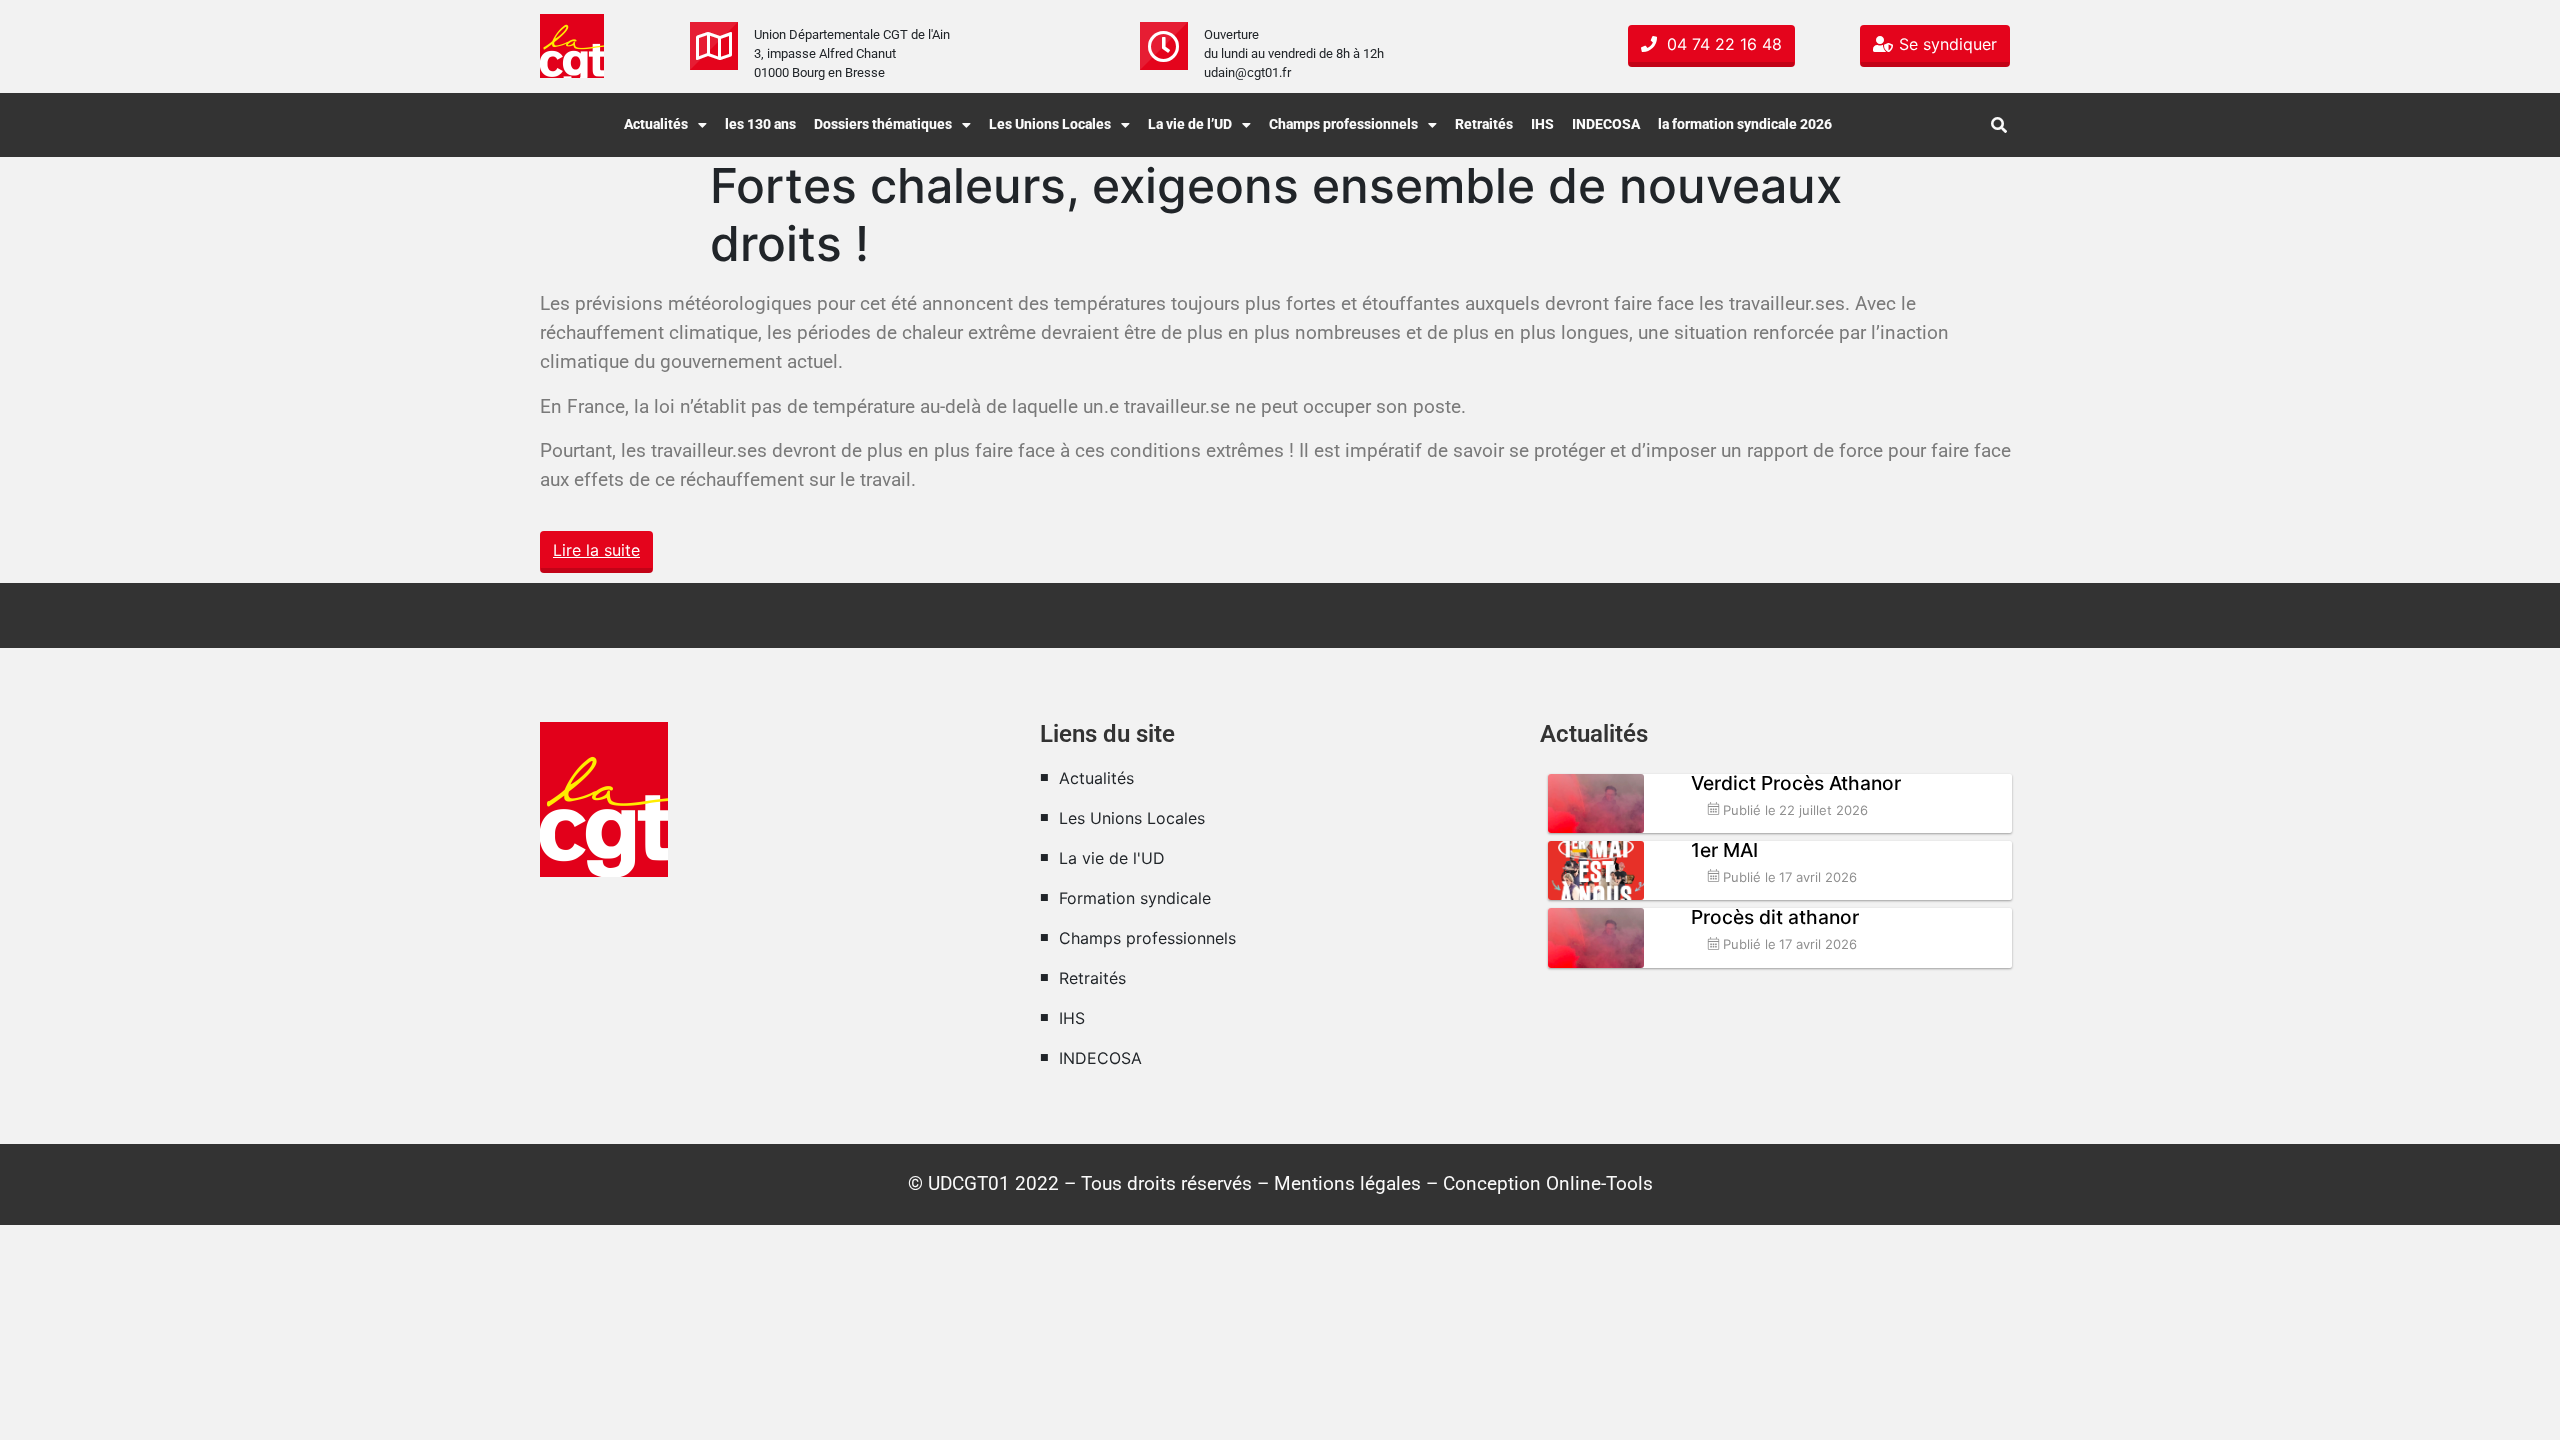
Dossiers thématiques (883, 124)
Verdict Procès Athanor (1796, 783)
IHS (1542, 124)
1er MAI (1724, 850)
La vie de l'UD (1112, 858)
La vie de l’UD (1190, 124)
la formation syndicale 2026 (1745, 124)
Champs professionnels (1343, 124)
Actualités (656, 124)
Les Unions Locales (1050, 124)
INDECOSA (1606, 124)
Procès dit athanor (1775, 917)
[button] (665, 125)
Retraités (1484, 124)
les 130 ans (760, 124)
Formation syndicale (1135, 898)
